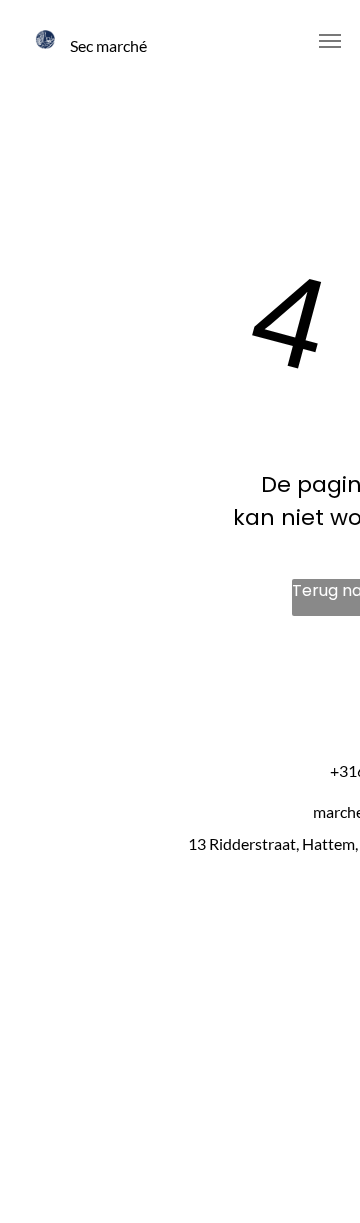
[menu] (330, 41)
